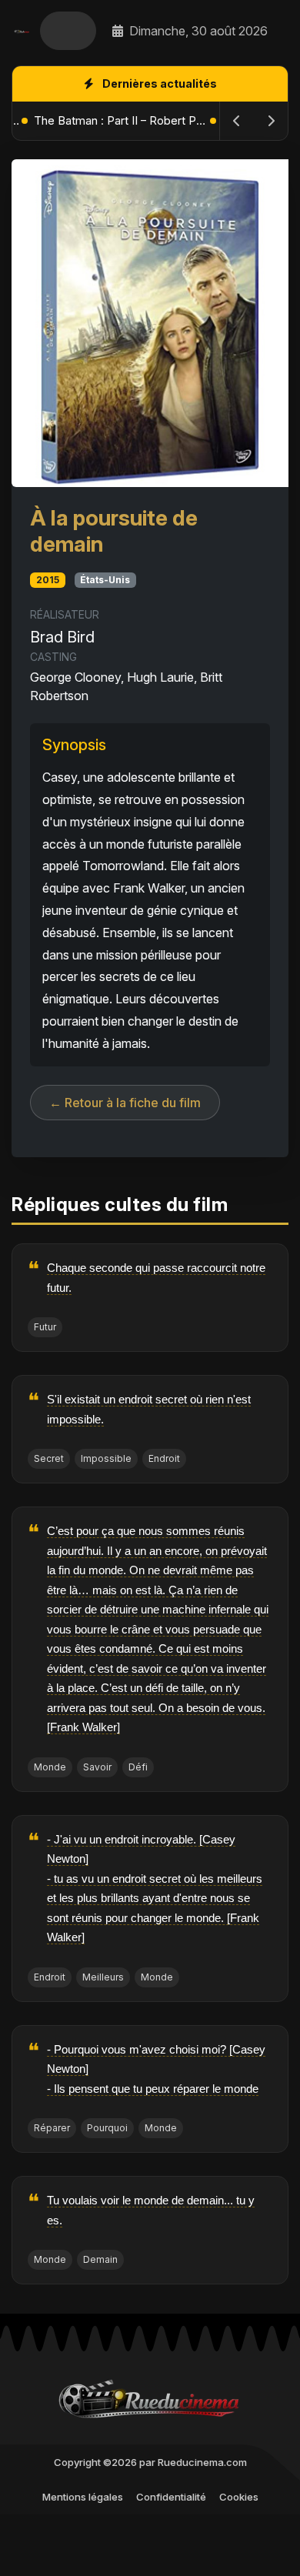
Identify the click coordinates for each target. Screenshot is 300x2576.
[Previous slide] (237, 121)
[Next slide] (271, 121)
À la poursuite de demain (114, 531)
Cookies (239, 2497)
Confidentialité (171, 2497)
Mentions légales (83, 2497)
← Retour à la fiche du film (125, 1103)
